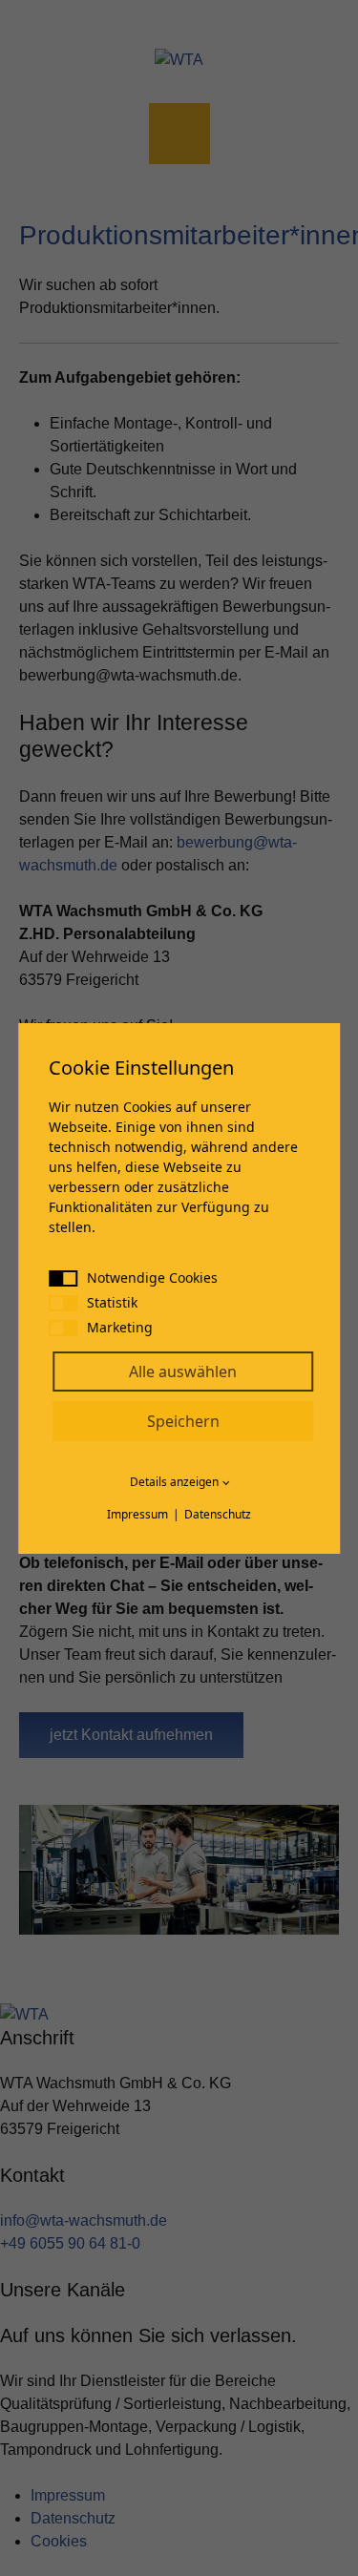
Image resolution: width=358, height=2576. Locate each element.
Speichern (183, 1421)
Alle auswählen (183, 1372)
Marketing (120, 1327)
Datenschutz (218, 1514)
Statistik (112, 1302)
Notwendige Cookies (152, 1278)
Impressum (137, 1514)
